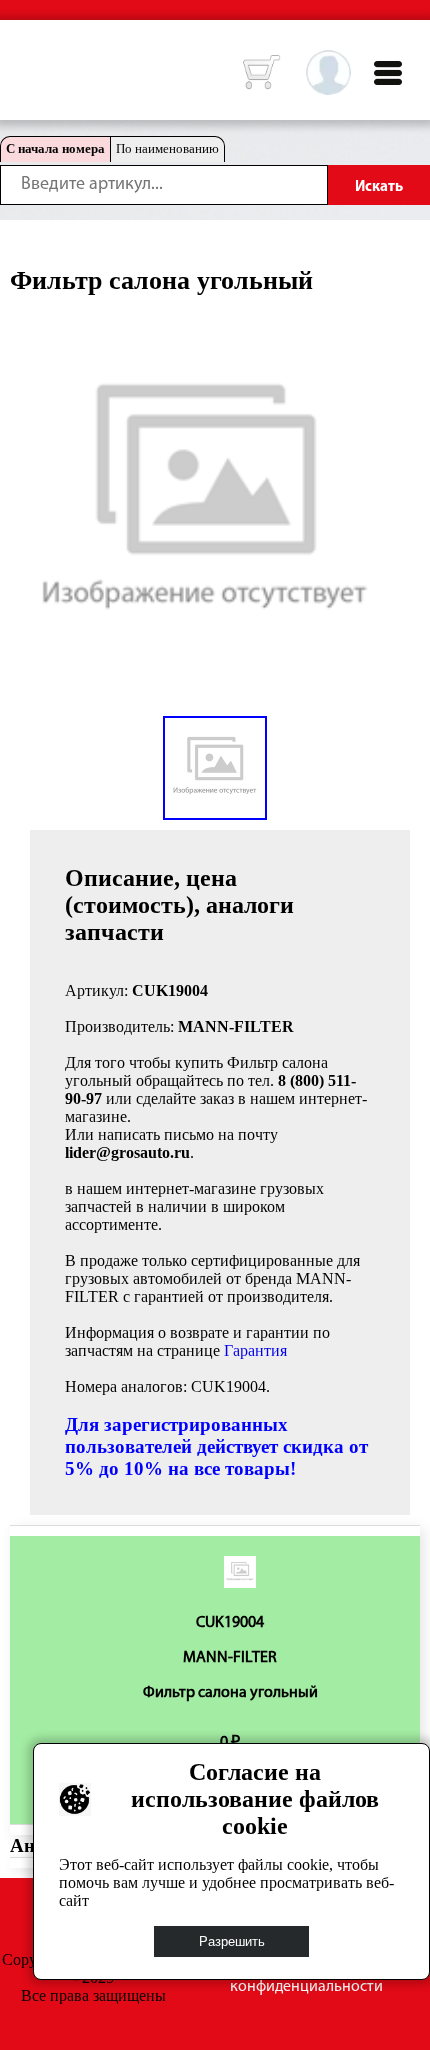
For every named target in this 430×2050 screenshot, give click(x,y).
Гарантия (255, 1350)
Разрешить (232, 1941)
